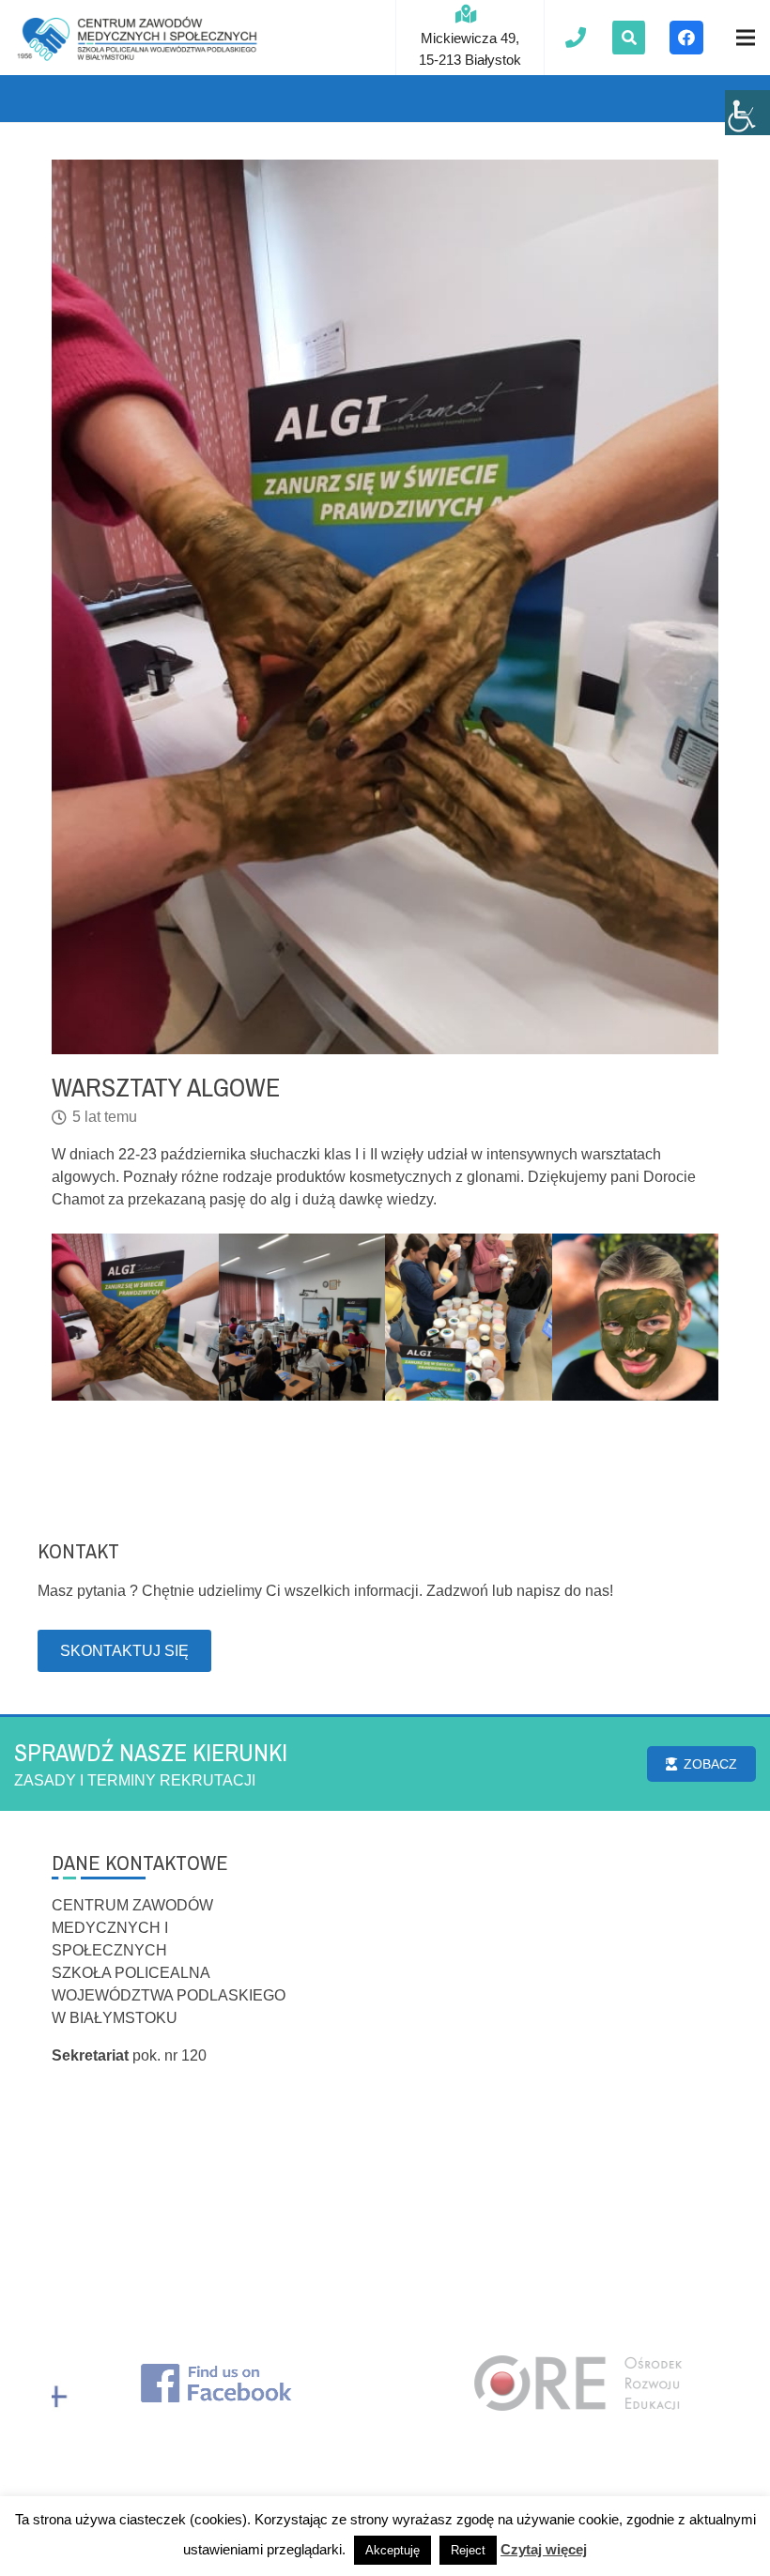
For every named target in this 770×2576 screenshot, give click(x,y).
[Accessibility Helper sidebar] (747, 113)
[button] (629, 38)
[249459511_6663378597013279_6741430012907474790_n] (469, 1317)
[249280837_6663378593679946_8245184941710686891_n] (135, 1317)
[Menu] (746, 38)
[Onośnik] (138, 38)
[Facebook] (686, 38)
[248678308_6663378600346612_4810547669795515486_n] (302, 1317)
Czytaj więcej (544, 2549)
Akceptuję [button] (393, 2550)
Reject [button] (468, 2550)
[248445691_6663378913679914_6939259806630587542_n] (636, 1317)
